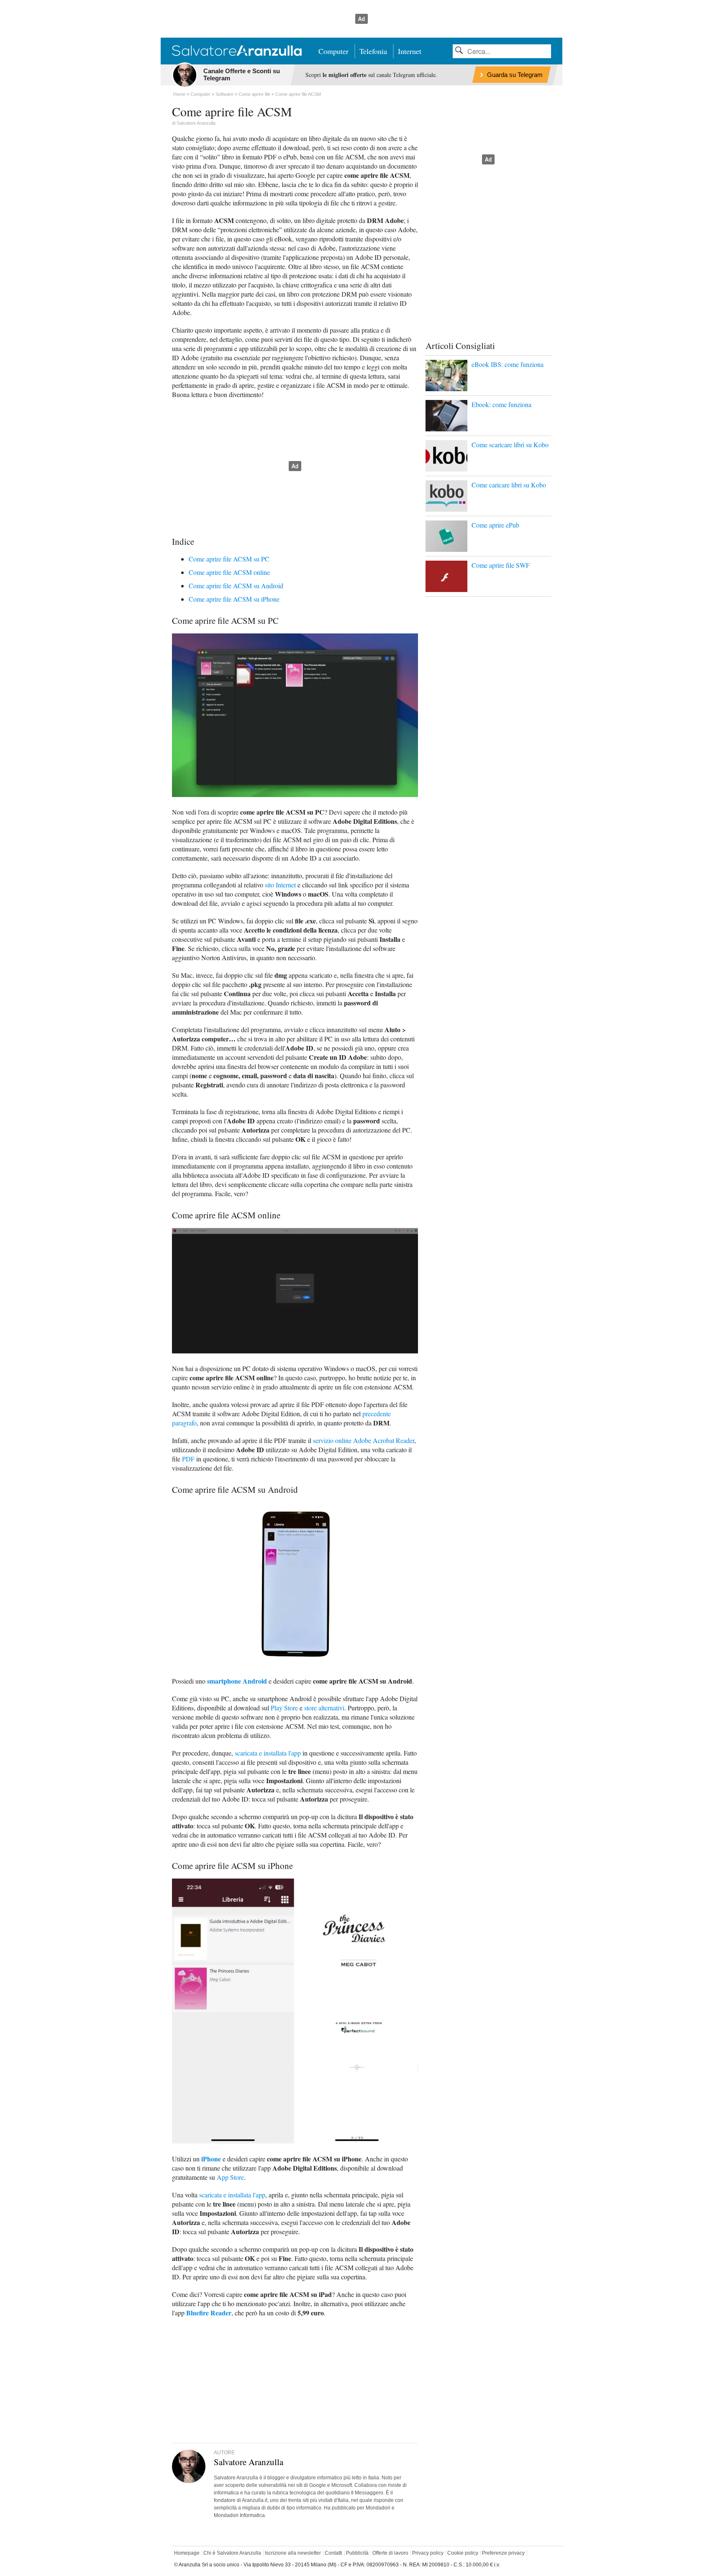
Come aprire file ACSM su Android (236, 586)
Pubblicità (357, 2553)
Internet (410, 51)
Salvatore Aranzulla (196, 123)
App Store (230, 2177)
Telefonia (373, 51)
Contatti (333, 2553)
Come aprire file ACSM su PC (229, 559)
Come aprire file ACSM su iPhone (234, 599)
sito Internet (280, 885)
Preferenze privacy (503, 2553)
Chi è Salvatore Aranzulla (232, 2553)
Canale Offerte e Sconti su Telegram (242, 74)
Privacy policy (428, 2553)
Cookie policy (463, 2553)
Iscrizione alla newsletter (293, 2553)
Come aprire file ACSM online (229, 572)
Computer (333, 51)
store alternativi (324, 1708)
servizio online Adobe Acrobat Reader (364, 1440)
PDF (188, 1459)
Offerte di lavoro (390, 2553)
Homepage (187, 2553)
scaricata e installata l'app (268, 1753)
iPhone (211, 2159)
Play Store (284, 1708)
